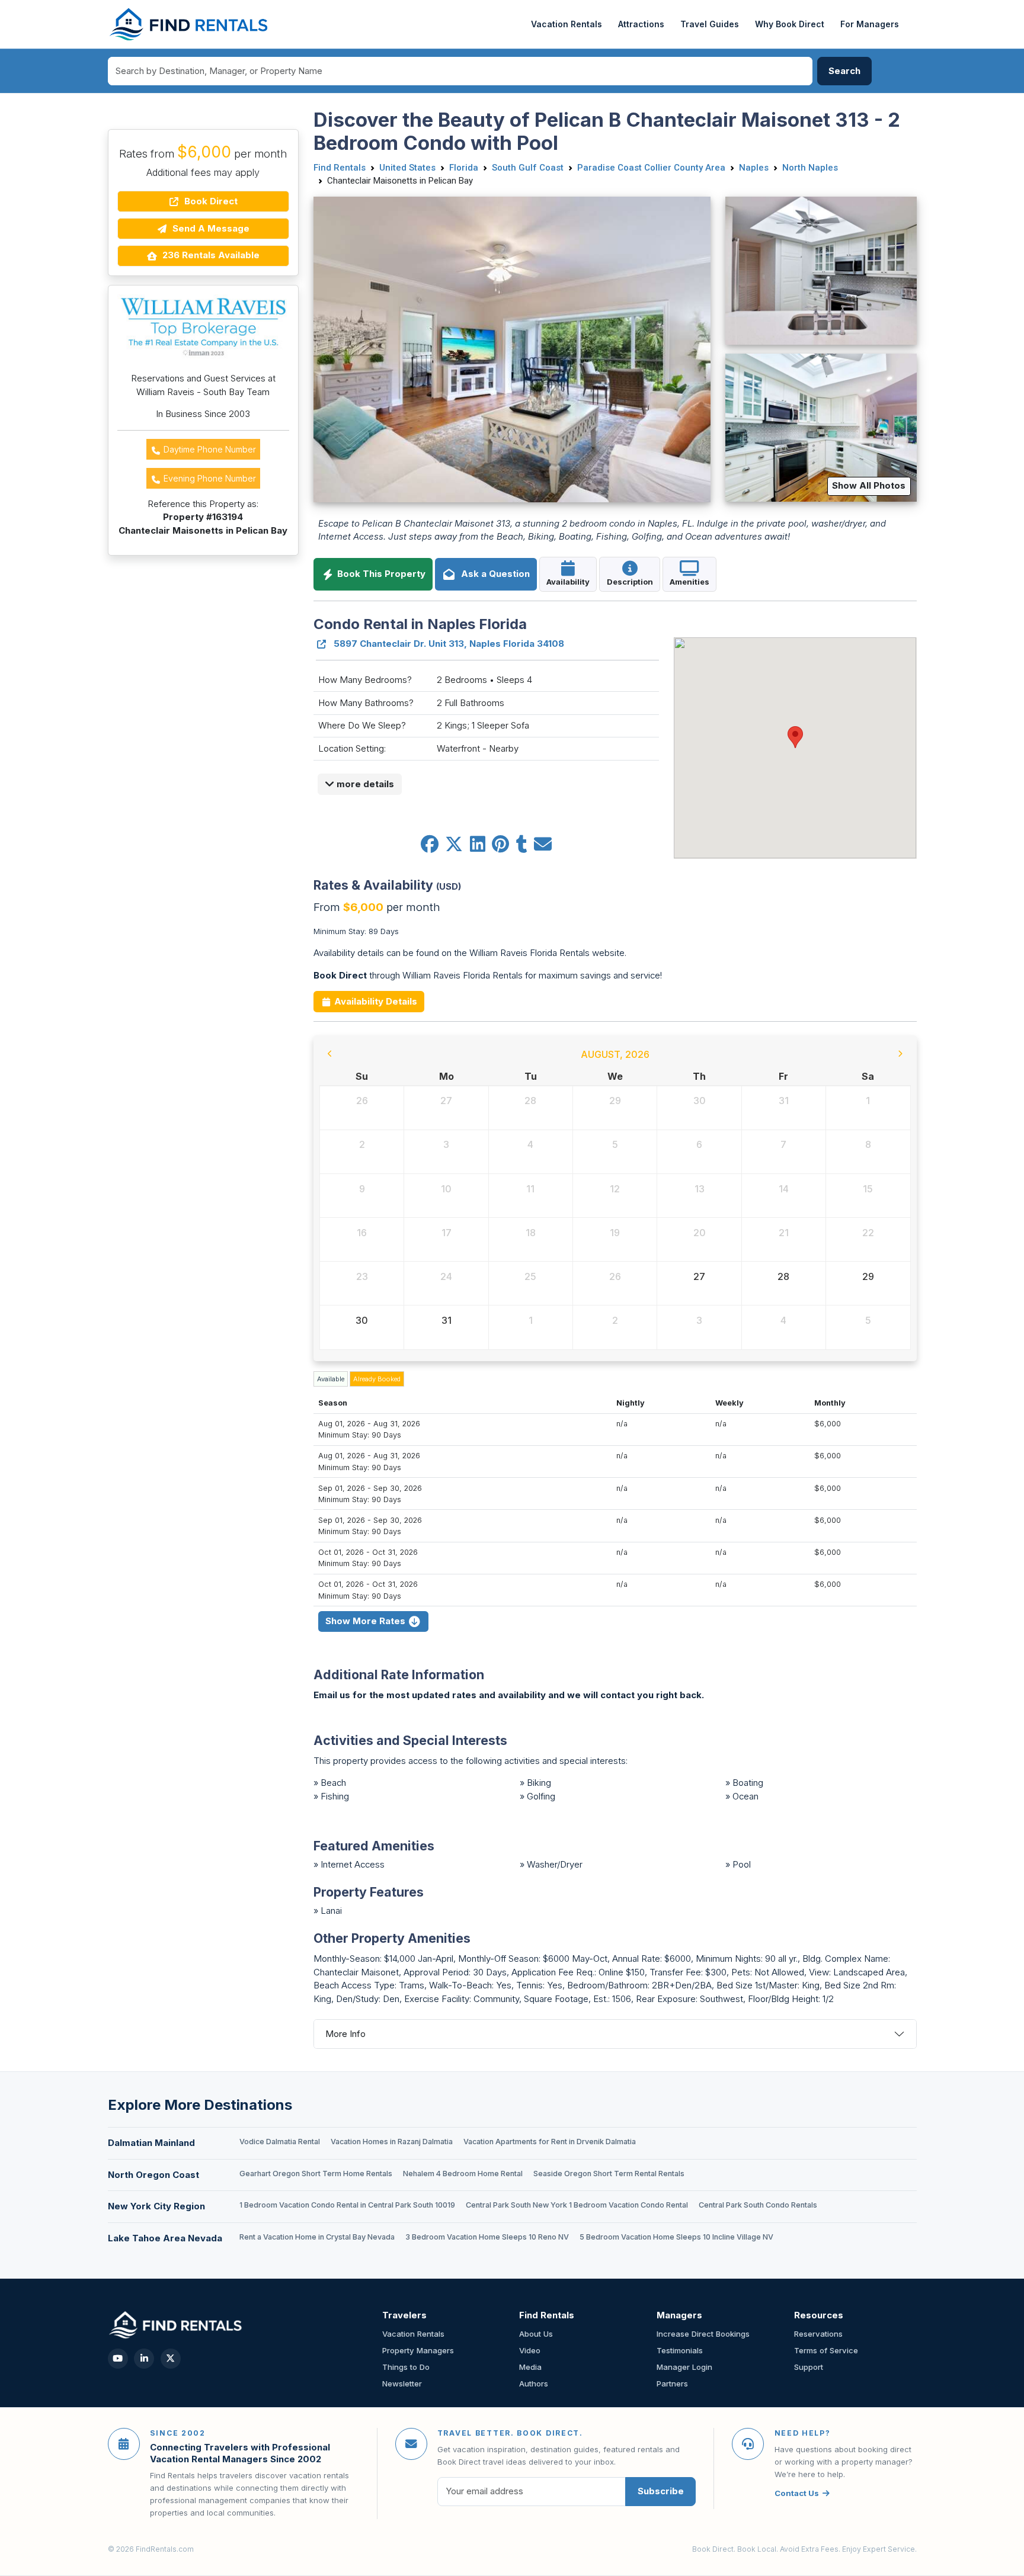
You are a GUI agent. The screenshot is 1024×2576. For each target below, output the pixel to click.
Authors (534, 2383)
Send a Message (210, 228)
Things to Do (406, 2367)
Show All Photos (869, 485)
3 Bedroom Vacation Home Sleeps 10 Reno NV (487, 2237)
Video (530, 2350)
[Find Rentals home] (189, 24)
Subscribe (661, 2491)
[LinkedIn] (144, 2359)
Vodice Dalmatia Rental (280, 2142)
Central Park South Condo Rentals (758, 2205)
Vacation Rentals (567, 24)
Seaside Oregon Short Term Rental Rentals (609, 2174)
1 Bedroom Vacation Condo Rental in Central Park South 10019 (347, 2205)
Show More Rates (367, 1621)
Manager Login (684, 2367)
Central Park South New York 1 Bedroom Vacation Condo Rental (577, 2205)
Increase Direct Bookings (703, 2334)
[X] (171, 2359)
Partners (672, 2383)
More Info (345, 2034)
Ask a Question (493, 574)
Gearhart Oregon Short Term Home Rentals (316, 2174)
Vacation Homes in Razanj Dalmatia (392, 2142)
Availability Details (375, 1001)
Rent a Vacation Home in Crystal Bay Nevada (317, 2237)
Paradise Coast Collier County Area (651, 168)
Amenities (689, 582)
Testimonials (680, 2350)
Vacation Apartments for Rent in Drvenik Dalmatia (550, 2142)
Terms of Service (826, 2350)
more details (364, 784)
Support (809, 2367)
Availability (568, 582)
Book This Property (380, 574)
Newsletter (402, 2383)
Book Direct (210, 201)
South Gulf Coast (528, 168)
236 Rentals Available (210, 255)
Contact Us (797, 2493)
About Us (536, 2334)
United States (407, 168)
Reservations (818, 2334)
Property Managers (418, 2350)
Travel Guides (710, 24)
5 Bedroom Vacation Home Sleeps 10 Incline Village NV (676, 2237)
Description (630, 582)
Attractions (641, 24)
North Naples (810, 168)
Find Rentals (340, 168)
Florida (464, 168)
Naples (754, 168)
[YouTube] (118, 2359)
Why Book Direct (790, 24)
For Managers (870, 24)
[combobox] (460, 71)
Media (530, 2367)
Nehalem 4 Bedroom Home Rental (463, 2174)
